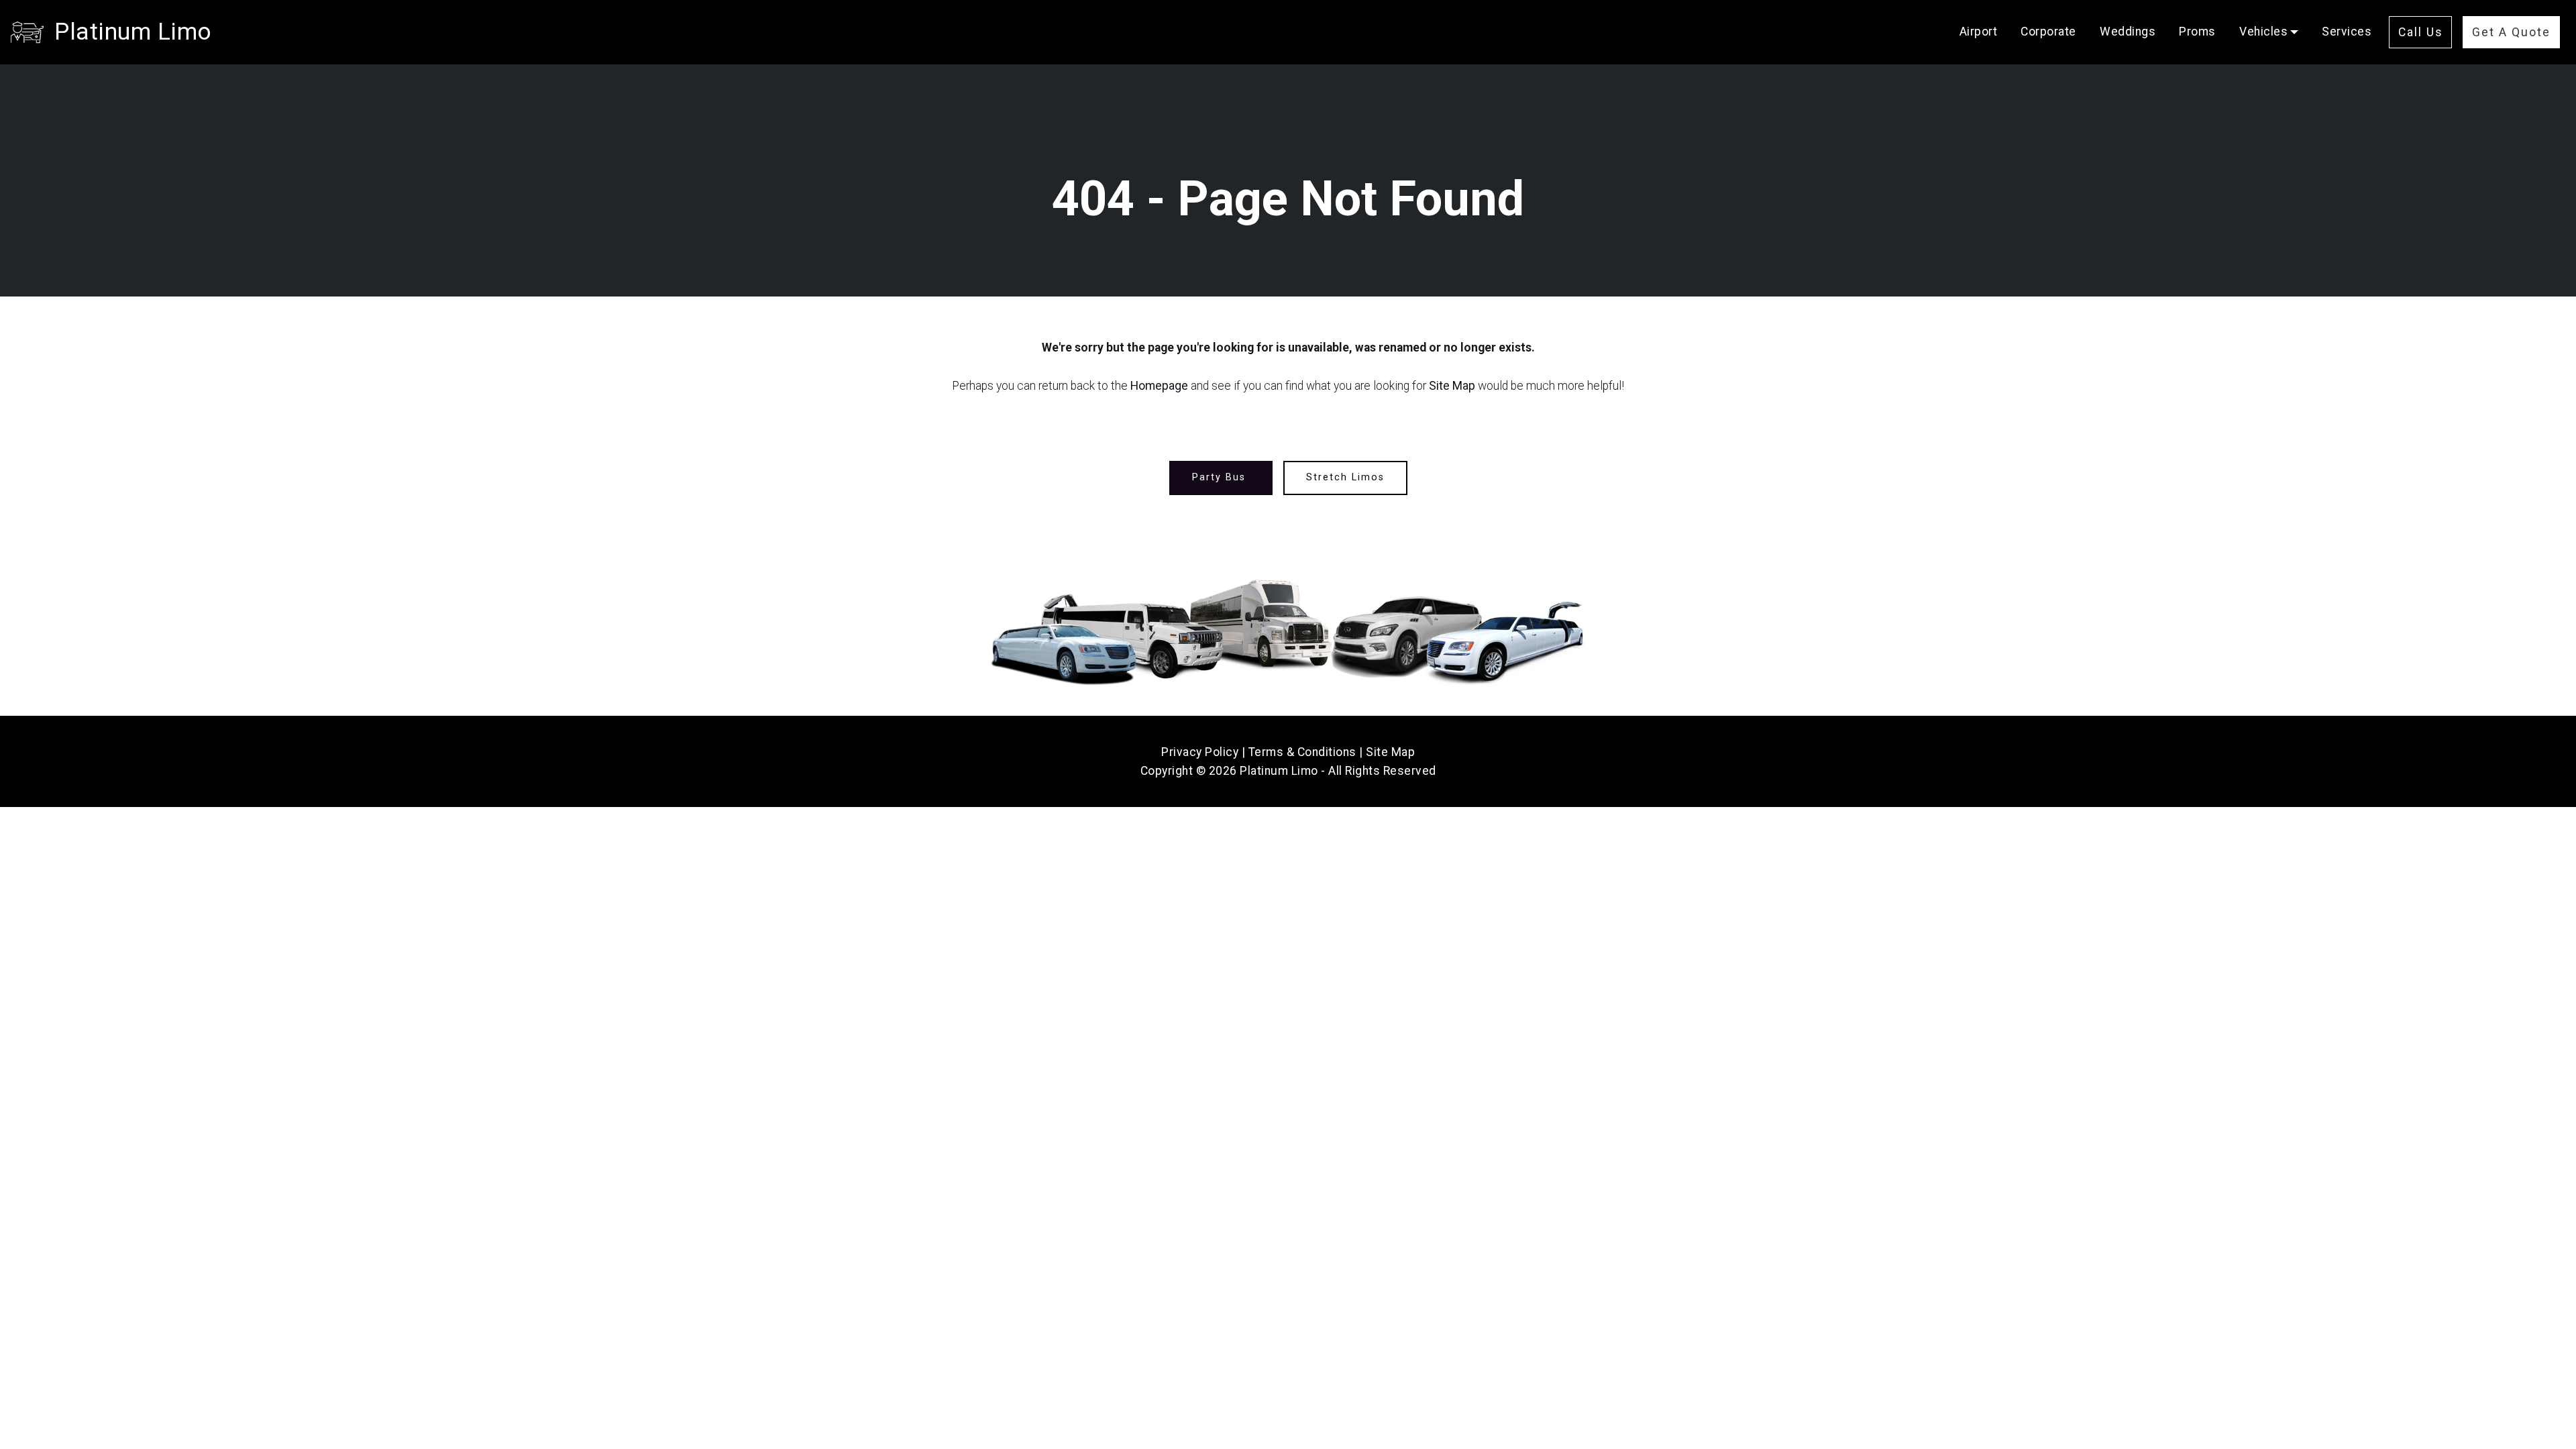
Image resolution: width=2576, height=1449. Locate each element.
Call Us (2421, 32)
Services (2347, 32)
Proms (2197, 32)
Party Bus (1221, 477)
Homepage (1159, 386)
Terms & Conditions (1302, 752)
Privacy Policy (1200, 752)
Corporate (2048, 32)
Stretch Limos (1345, 477)
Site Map (1452, 386)
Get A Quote (2511, 32)
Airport (1979, 32)
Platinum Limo (133, 32)
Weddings (2128, 32)
